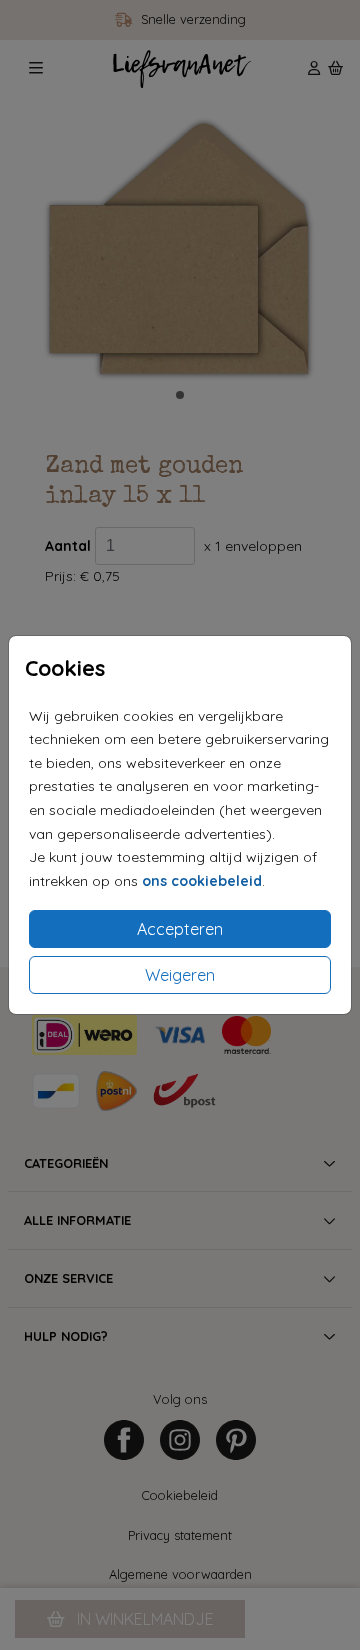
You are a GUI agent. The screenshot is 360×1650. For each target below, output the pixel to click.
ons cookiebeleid (202, 881)
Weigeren (180, 975)
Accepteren (180, 929)
